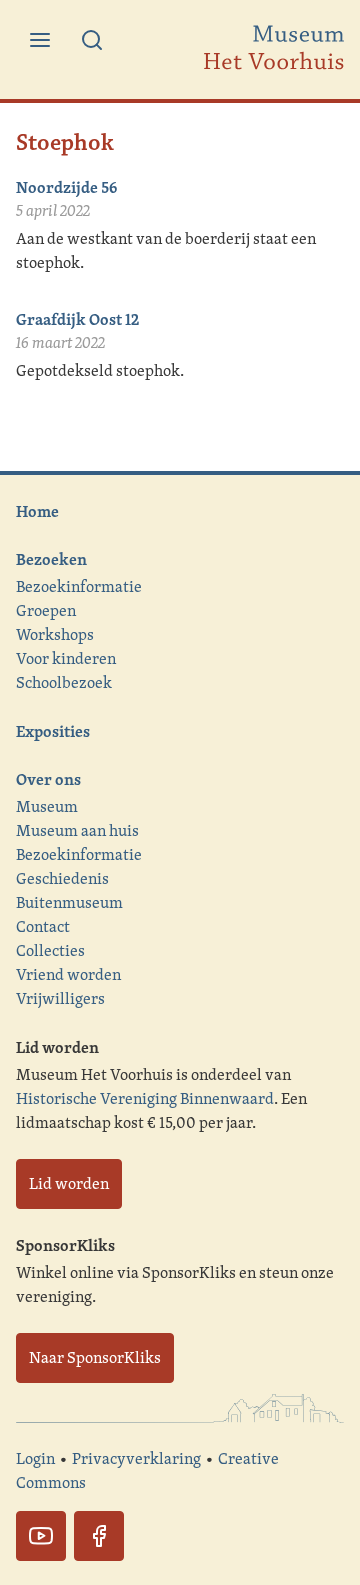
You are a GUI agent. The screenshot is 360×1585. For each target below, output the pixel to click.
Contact (43, 926)
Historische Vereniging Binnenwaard (145, 1098)
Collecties (50, 950)
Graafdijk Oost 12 (77, 319)
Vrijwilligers (60, 998)
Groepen (46, 610)
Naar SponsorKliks (95, 1357)
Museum (47, 806)
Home (37, 511)
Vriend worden (68, 974)
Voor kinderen (66, 658)
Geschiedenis (62, 878)
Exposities (53, 731)
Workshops (55, 634)
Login (35, 1458)
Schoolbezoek (64, 682)
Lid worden (69, 1183)
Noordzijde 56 (66, 187)
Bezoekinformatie (79, 586)
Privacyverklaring (136, 1458)
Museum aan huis (77, 830)
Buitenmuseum (69, 902)
